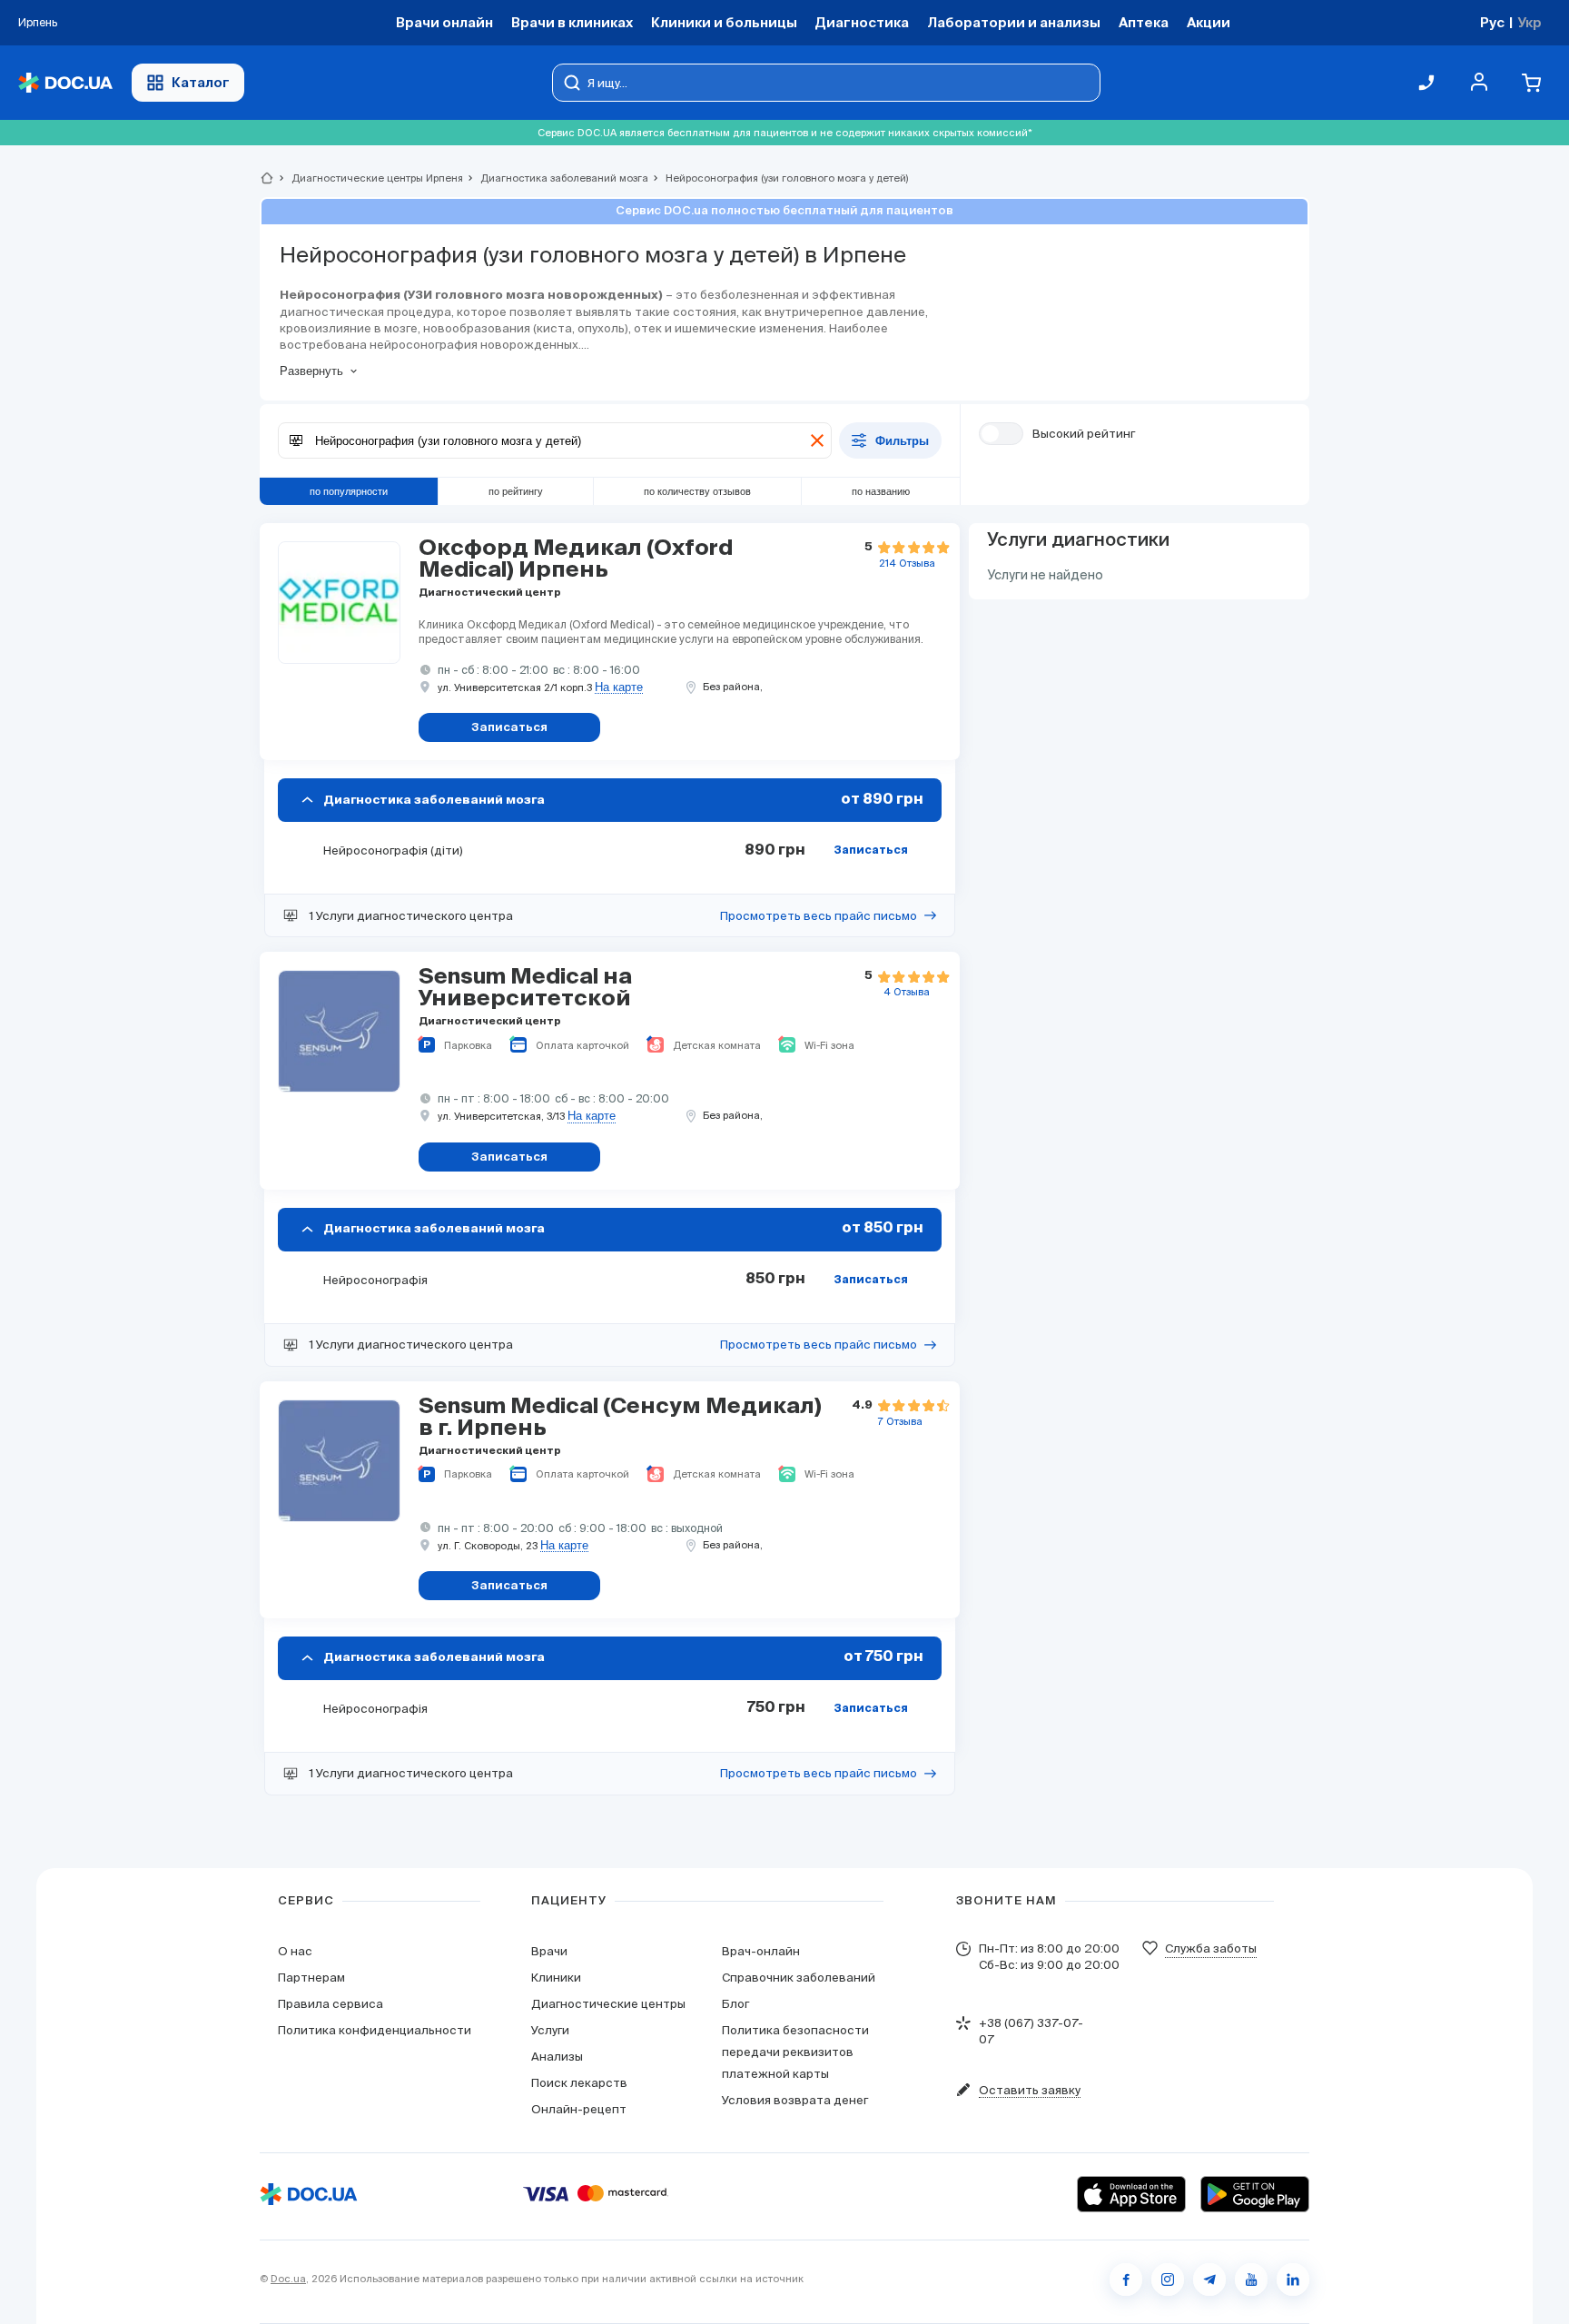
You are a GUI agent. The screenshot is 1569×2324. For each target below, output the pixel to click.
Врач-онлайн (761, 1951)
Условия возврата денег (795, 2100)
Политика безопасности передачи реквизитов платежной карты (795, 2052)
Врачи (549, 1951)
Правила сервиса (331, 2004)
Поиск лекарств (579, 2083)
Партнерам (311, 1978)
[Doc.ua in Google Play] (1255, 2194)
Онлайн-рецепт (579, 2109)
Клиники (556, 1978)
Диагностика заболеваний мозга (557, 178)
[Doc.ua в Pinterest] (1293, 2279)
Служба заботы (1211, 1948)
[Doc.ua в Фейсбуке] (1126, 2279)
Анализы (557, 2057)
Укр (1530, 22)
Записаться (871, 851)
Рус (1492, 22)
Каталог (201, 82)
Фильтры (902, 441)
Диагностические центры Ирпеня (370, 178)
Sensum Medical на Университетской (525, 988)
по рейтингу (516, 491)
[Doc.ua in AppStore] (1131, 2194)
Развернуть (311, 371)
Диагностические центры (608, 2004)
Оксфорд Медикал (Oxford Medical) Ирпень (576, 559)
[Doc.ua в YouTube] (1251, 2279)
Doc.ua (288, 2279)
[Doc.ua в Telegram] (1209, 2279)
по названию (881, 491)
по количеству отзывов (697, 491)
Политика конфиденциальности (375, 2030)
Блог (735, 2004)
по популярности (349, 491)
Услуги (550, 2030)
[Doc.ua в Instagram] (1168, 2279)
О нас (295, 1951)
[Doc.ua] (65, 83)
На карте (619, 687)
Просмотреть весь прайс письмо (819, 916)
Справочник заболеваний (799, 1978)
